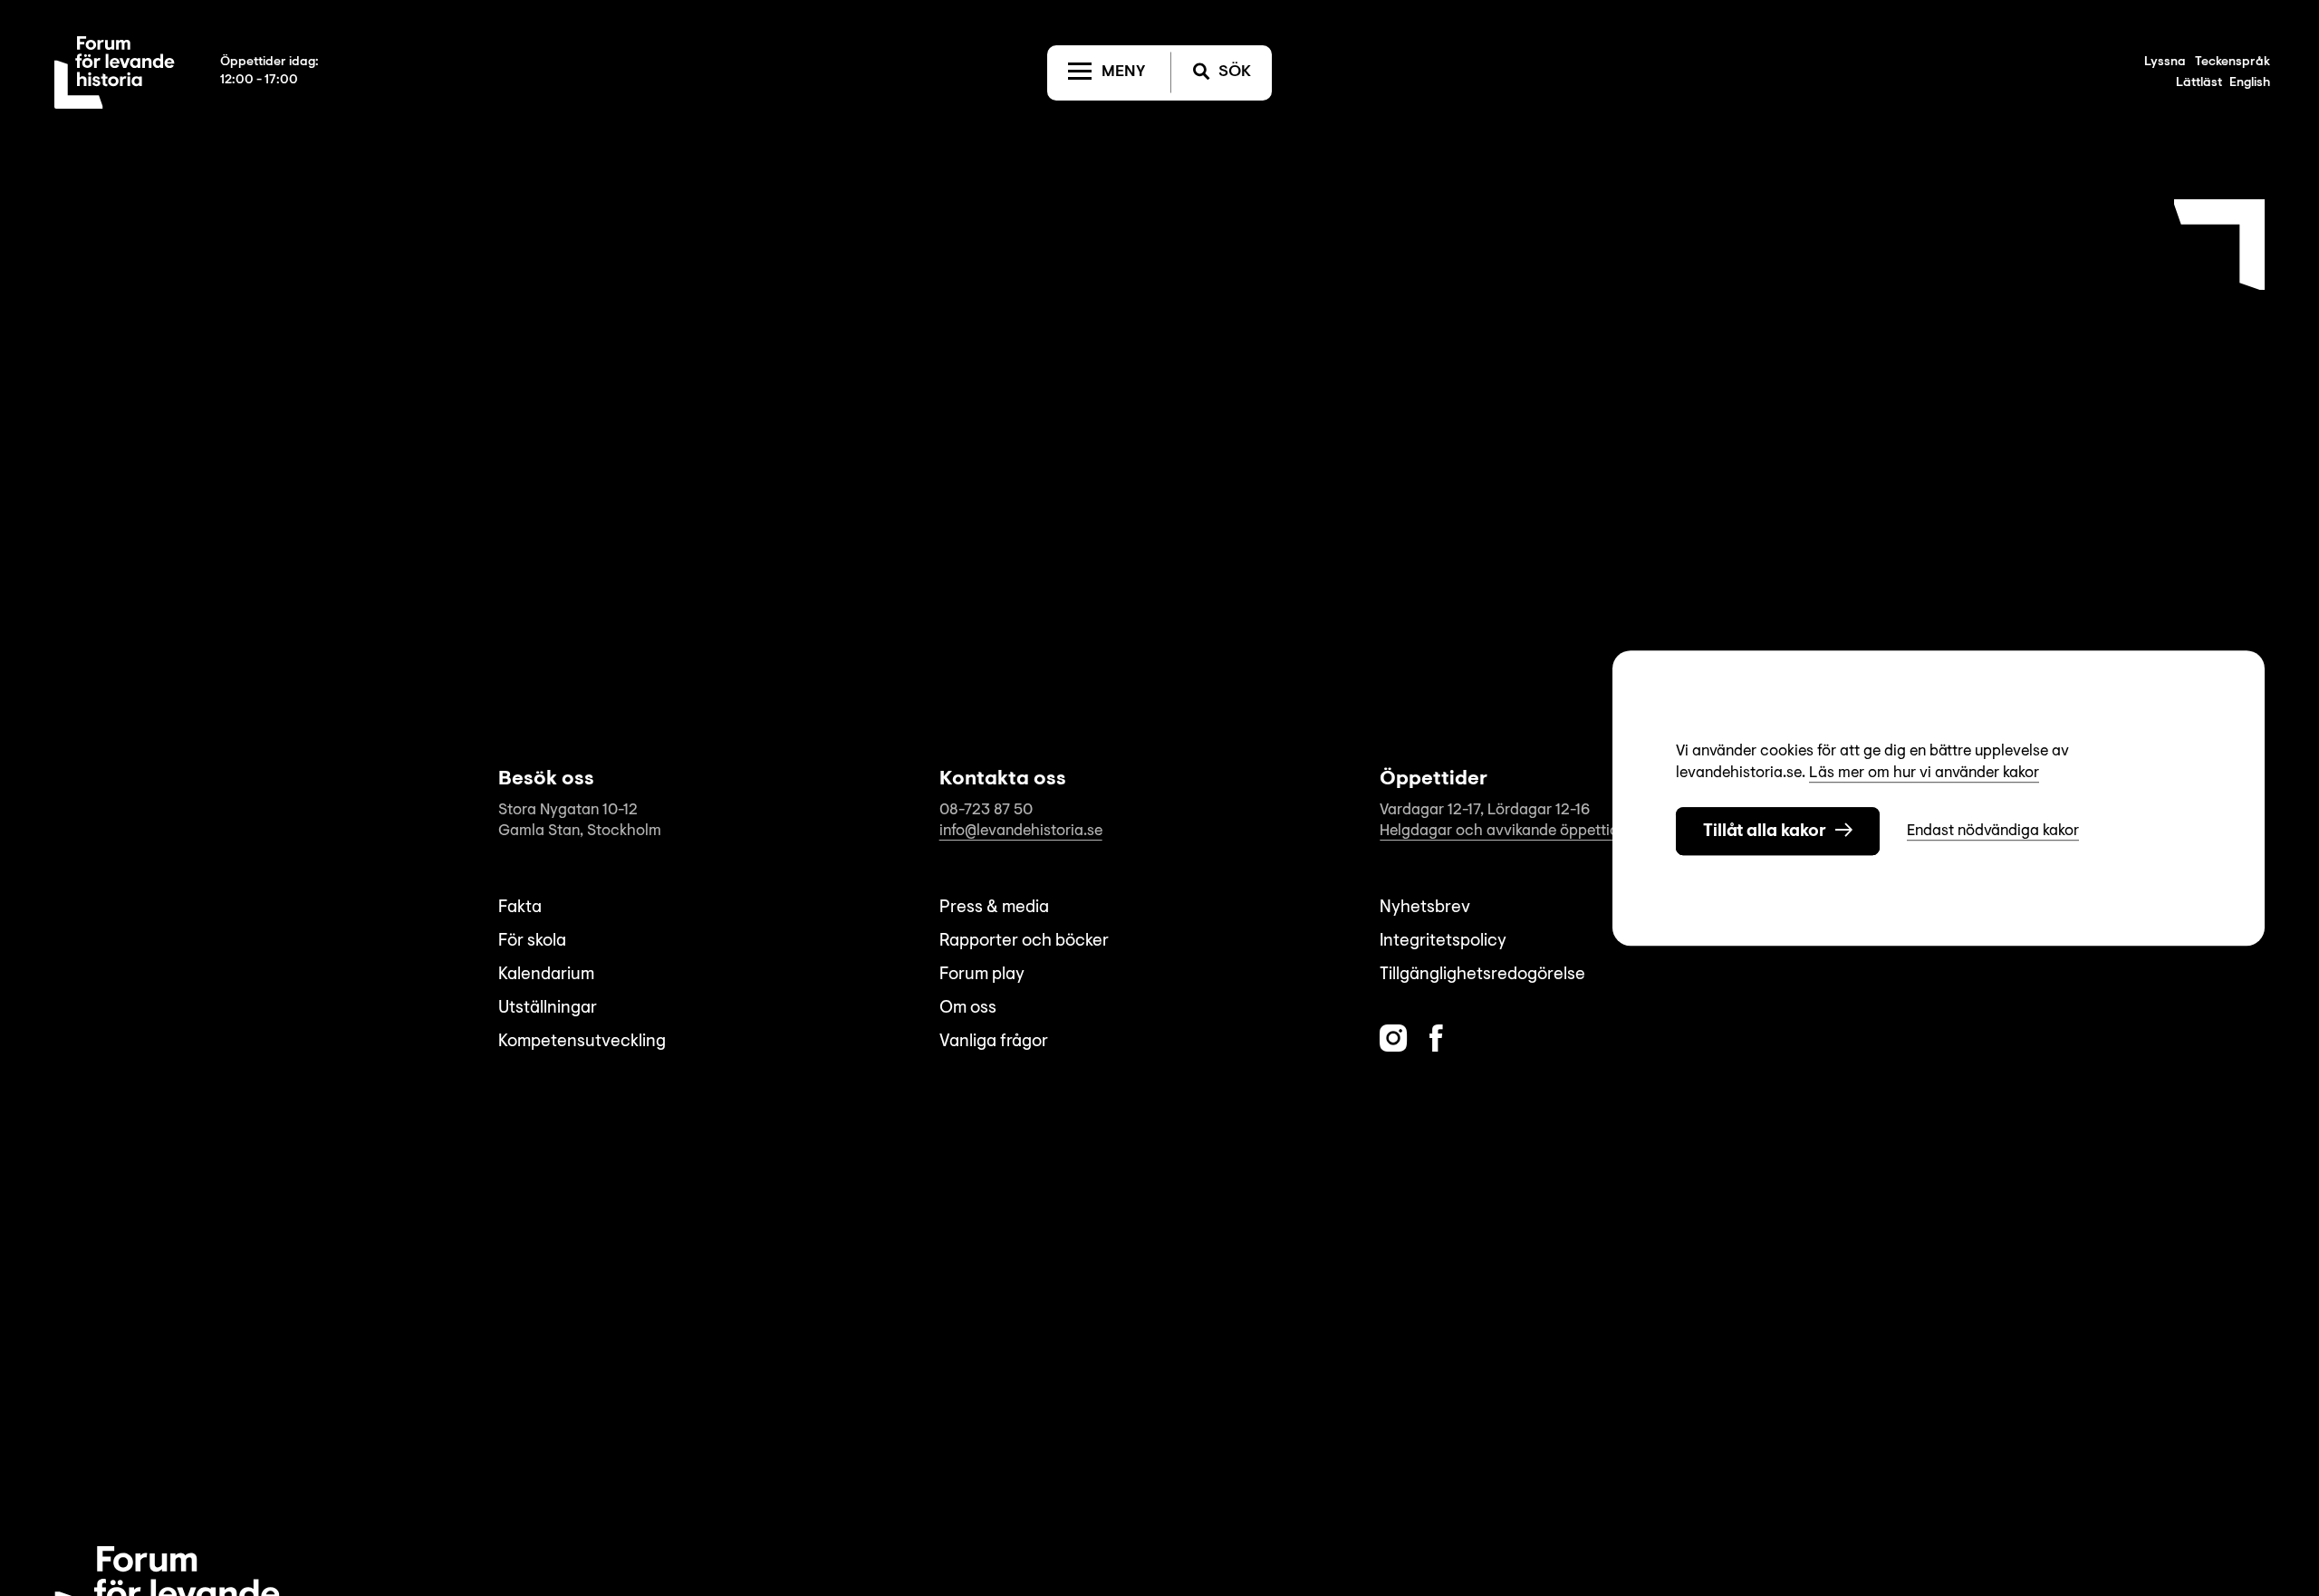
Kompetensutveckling (582, 1042)
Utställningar (548, 1009)
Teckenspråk (2232, 62)
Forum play (982, 975)
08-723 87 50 (986, 810)
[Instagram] (1393, 1038)
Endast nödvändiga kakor (1993, 831)
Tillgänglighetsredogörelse (1482, 975)
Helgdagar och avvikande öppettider (1506, 831)
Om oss (968, 1009)
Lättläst (2199, 83)
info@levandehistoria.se (1021, 831)
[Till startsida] (115, 72)
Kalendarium (546, 975)
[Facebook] (1436, 1038)
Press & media (994, 908)
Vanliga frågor (994, 1042)
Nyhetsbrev (1425, 908)
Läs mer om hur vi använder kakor (1924, 773)
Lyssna (2165, 62)
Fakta (520, 908)
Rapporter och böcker (1024, 942)
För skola (532, 942)
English (2250, 83)
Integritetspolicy (1443, 942)
